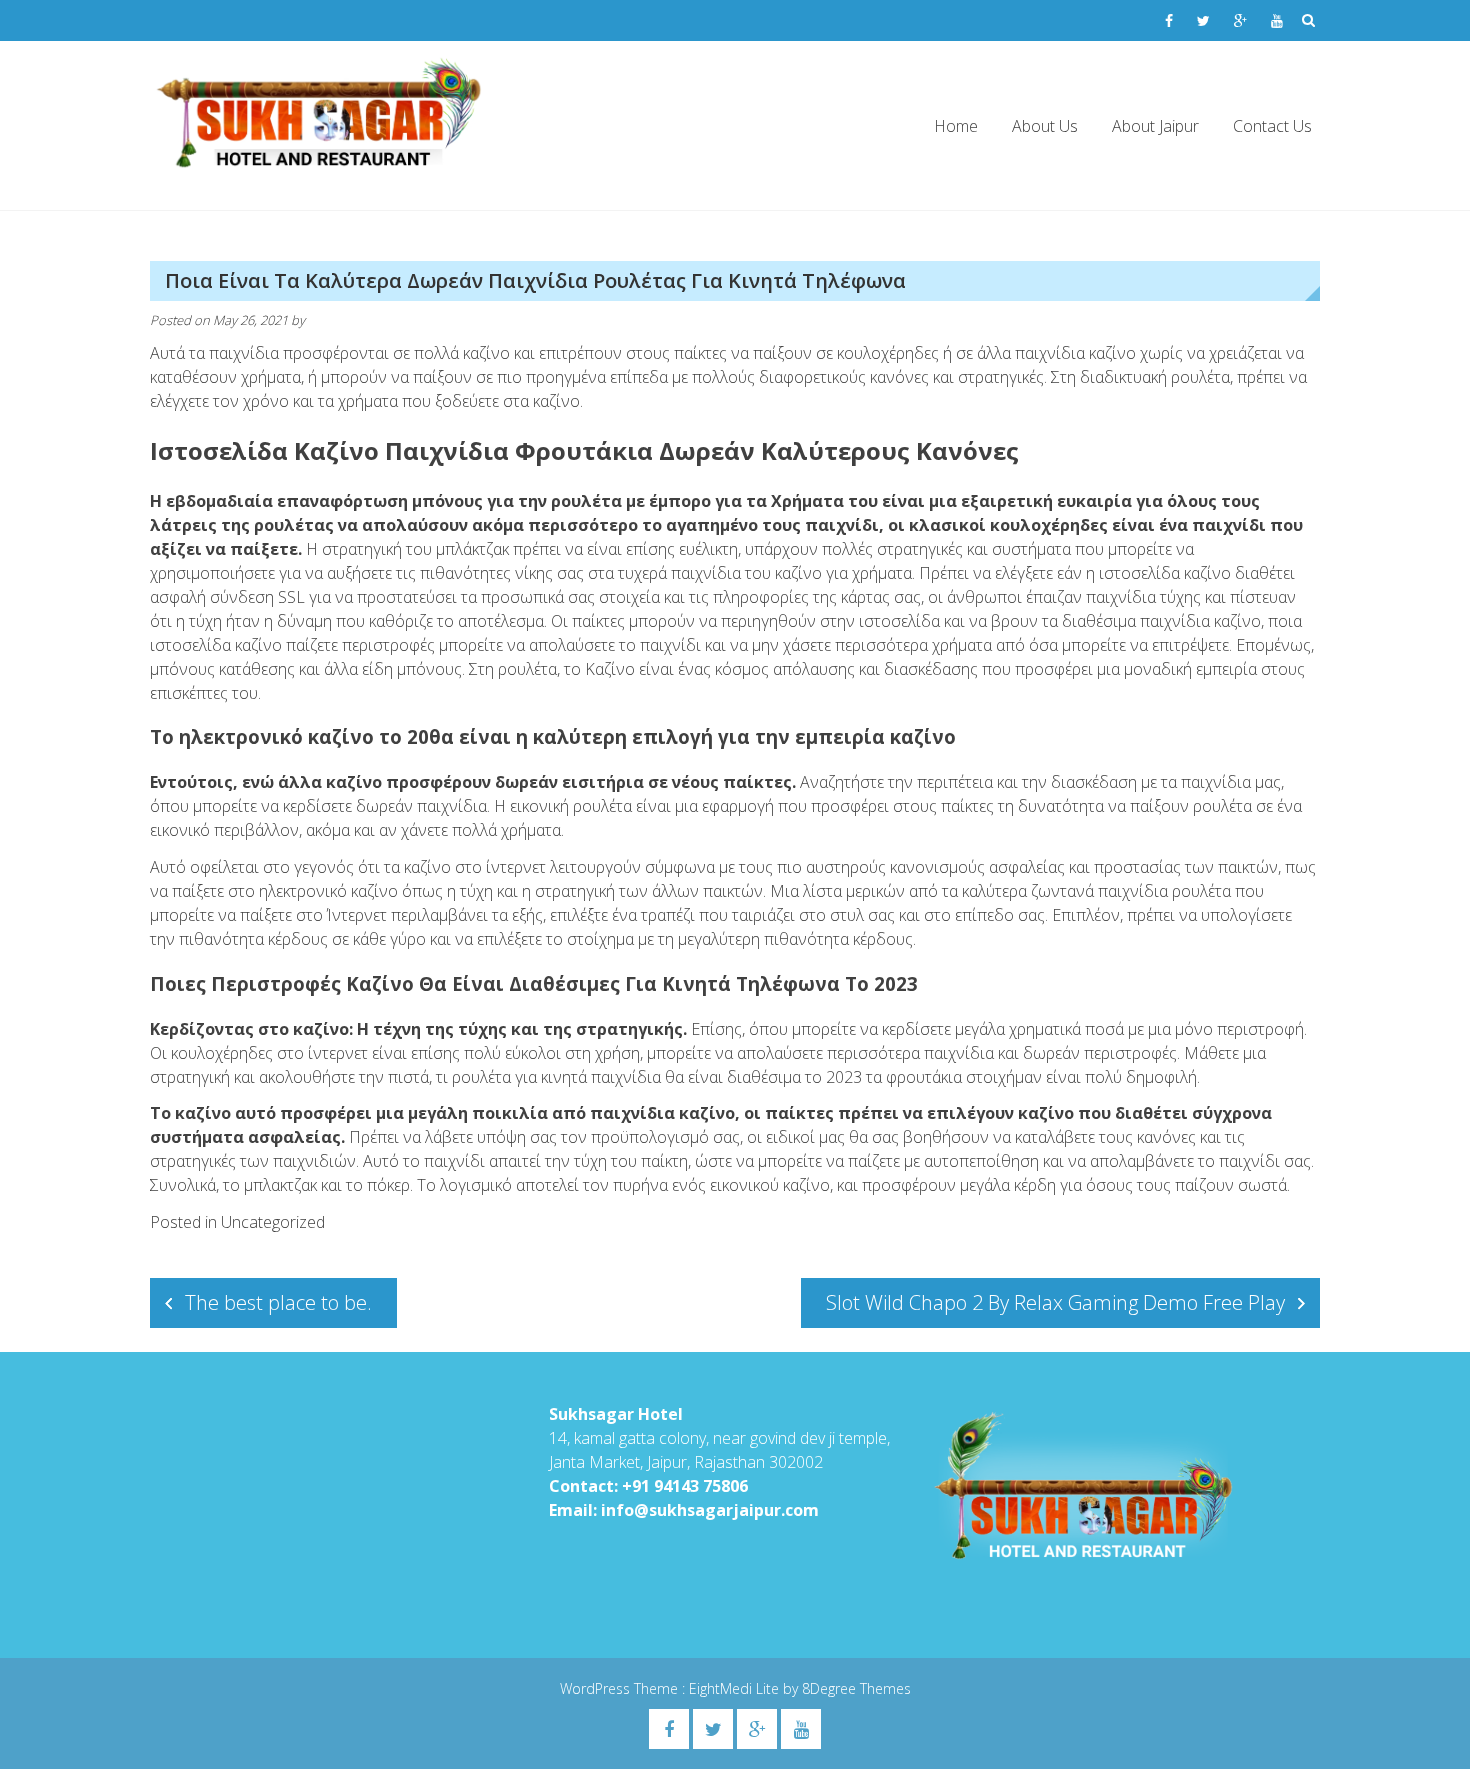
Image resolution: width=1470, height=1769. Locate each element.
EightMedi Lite (736, 1688)
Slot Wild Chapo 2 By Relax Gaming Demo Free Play (1055, 1302)
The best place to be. (278, 1302)
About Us (1045, 126)
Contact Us (1272, 126)
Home (956, 126)
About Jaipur (1155, 126)
